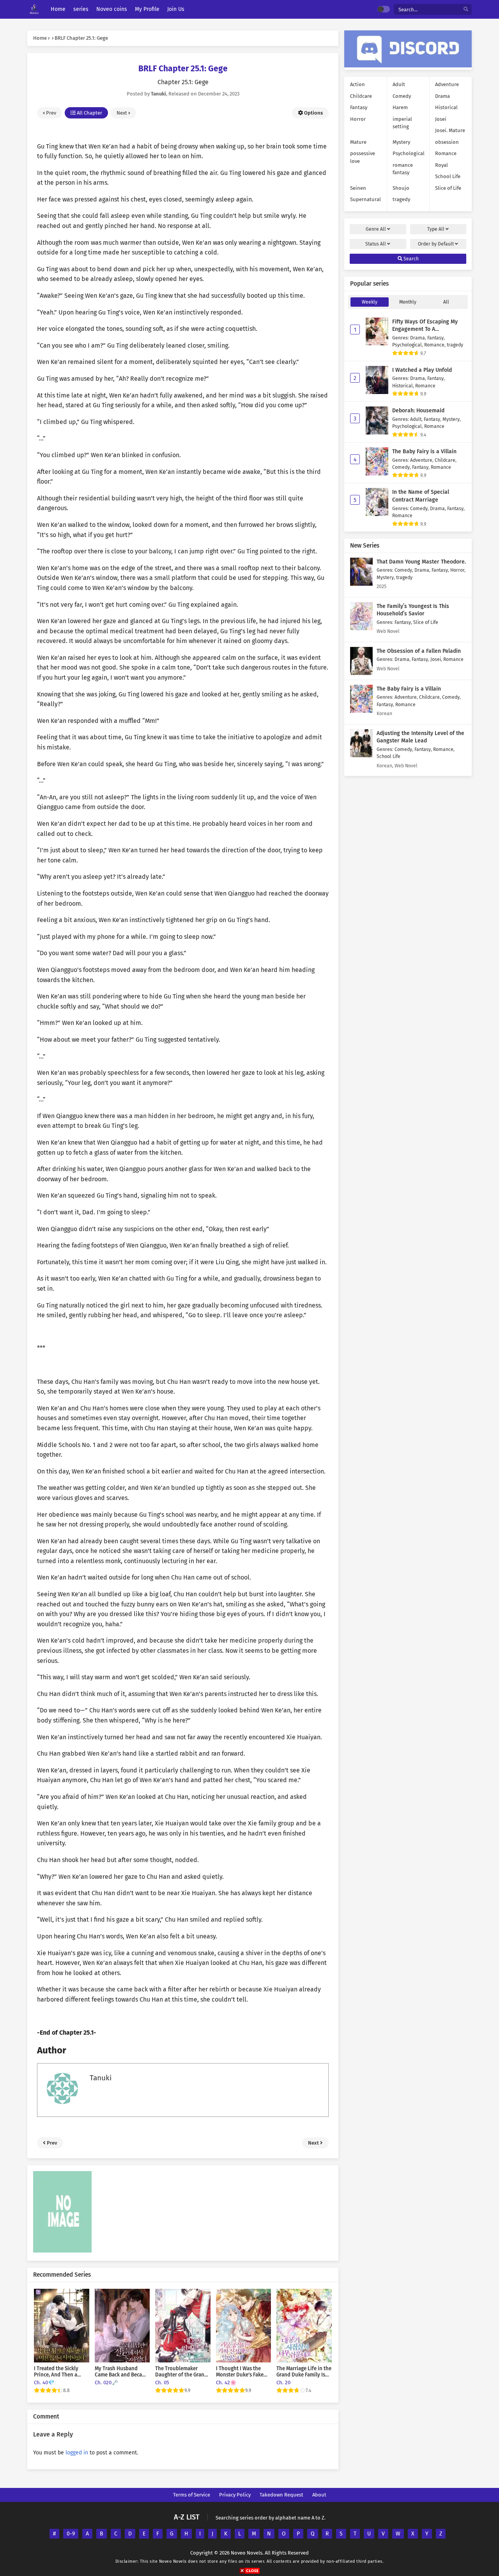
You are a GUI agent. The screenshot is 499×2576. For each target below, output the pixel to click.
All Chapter (89, 113)
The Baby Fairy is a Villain (424, 451)
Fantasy (359, 107)
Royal (441, 165)
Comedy (402, 96)
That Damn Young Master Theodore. (421, 562)
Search (411, 259)
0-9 (71, 2534)
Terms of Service (192, 2495)
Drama (442, 96)
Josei (441, 119)
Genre (376, 229)
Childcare (361, 96)
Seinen (358, 188)
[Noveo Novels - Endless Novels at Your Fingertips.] (34, 10)
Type (436, 229)
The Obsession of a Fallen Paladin (419, 651)
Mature (358, 142)
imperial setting (402, 123)
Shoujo (401, 188)
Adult (399, 84)
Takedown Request (281, 2495)
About (319, 2495)
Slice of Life (448, 188)
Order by (436, 244)
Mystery (401, 142)
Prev (50, 113)
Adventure (447, 84)
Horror (358, 119)
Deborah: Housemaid (418, 411)
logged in (77, 2453)
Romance (446, 153)
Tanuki (101, 2078)
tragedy (401, 199)
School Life (448, 176)
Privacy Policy (235, 2495)
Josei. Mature (450, 130)
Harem (400, 107)
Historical (446, 107)
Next (122, 113)
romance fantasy (403, 169)
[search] (466, 10)
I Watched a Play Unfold (422, 370)
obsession (447, 142)
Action (357, 84)
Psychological (409, 153)
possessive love (363, 157)
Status (376, 244)
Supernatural (365, 199)
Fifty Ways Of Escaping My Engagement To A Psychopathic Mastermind (425, 329)
